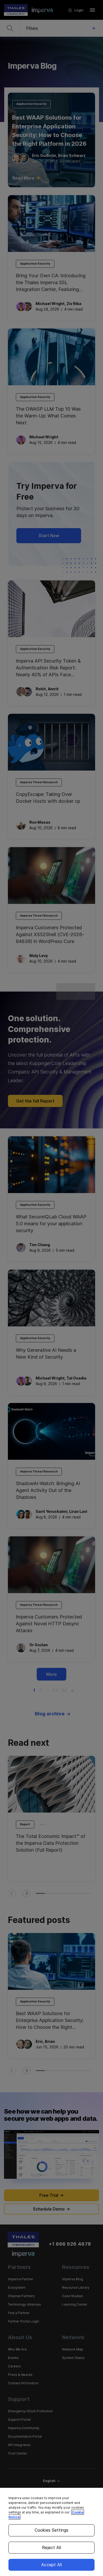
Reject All (51, 2547)
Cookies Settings (52, 2530)
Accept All (51, 2565)
